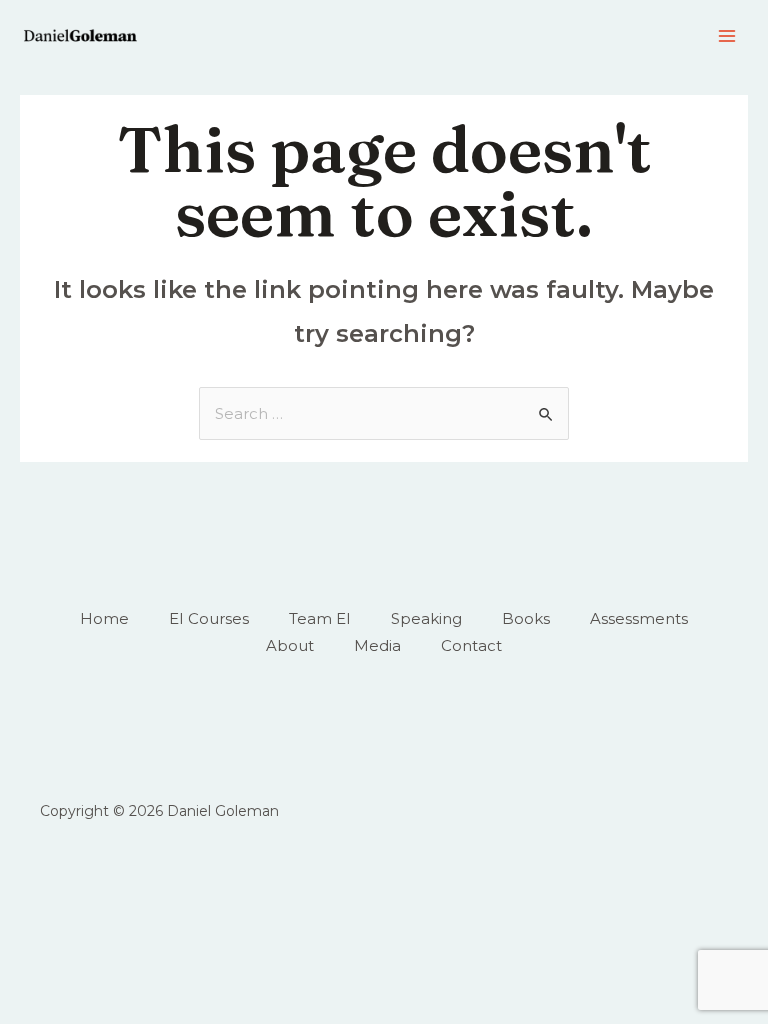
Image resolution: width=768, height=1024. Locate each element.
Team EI (320, 618)
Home (104, 618)
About (290, 645)
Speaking (426, 618)
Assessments (639, 618)
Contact (471, 645)
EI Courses (209, 618)
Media (377, 645)
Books (526, 618)
